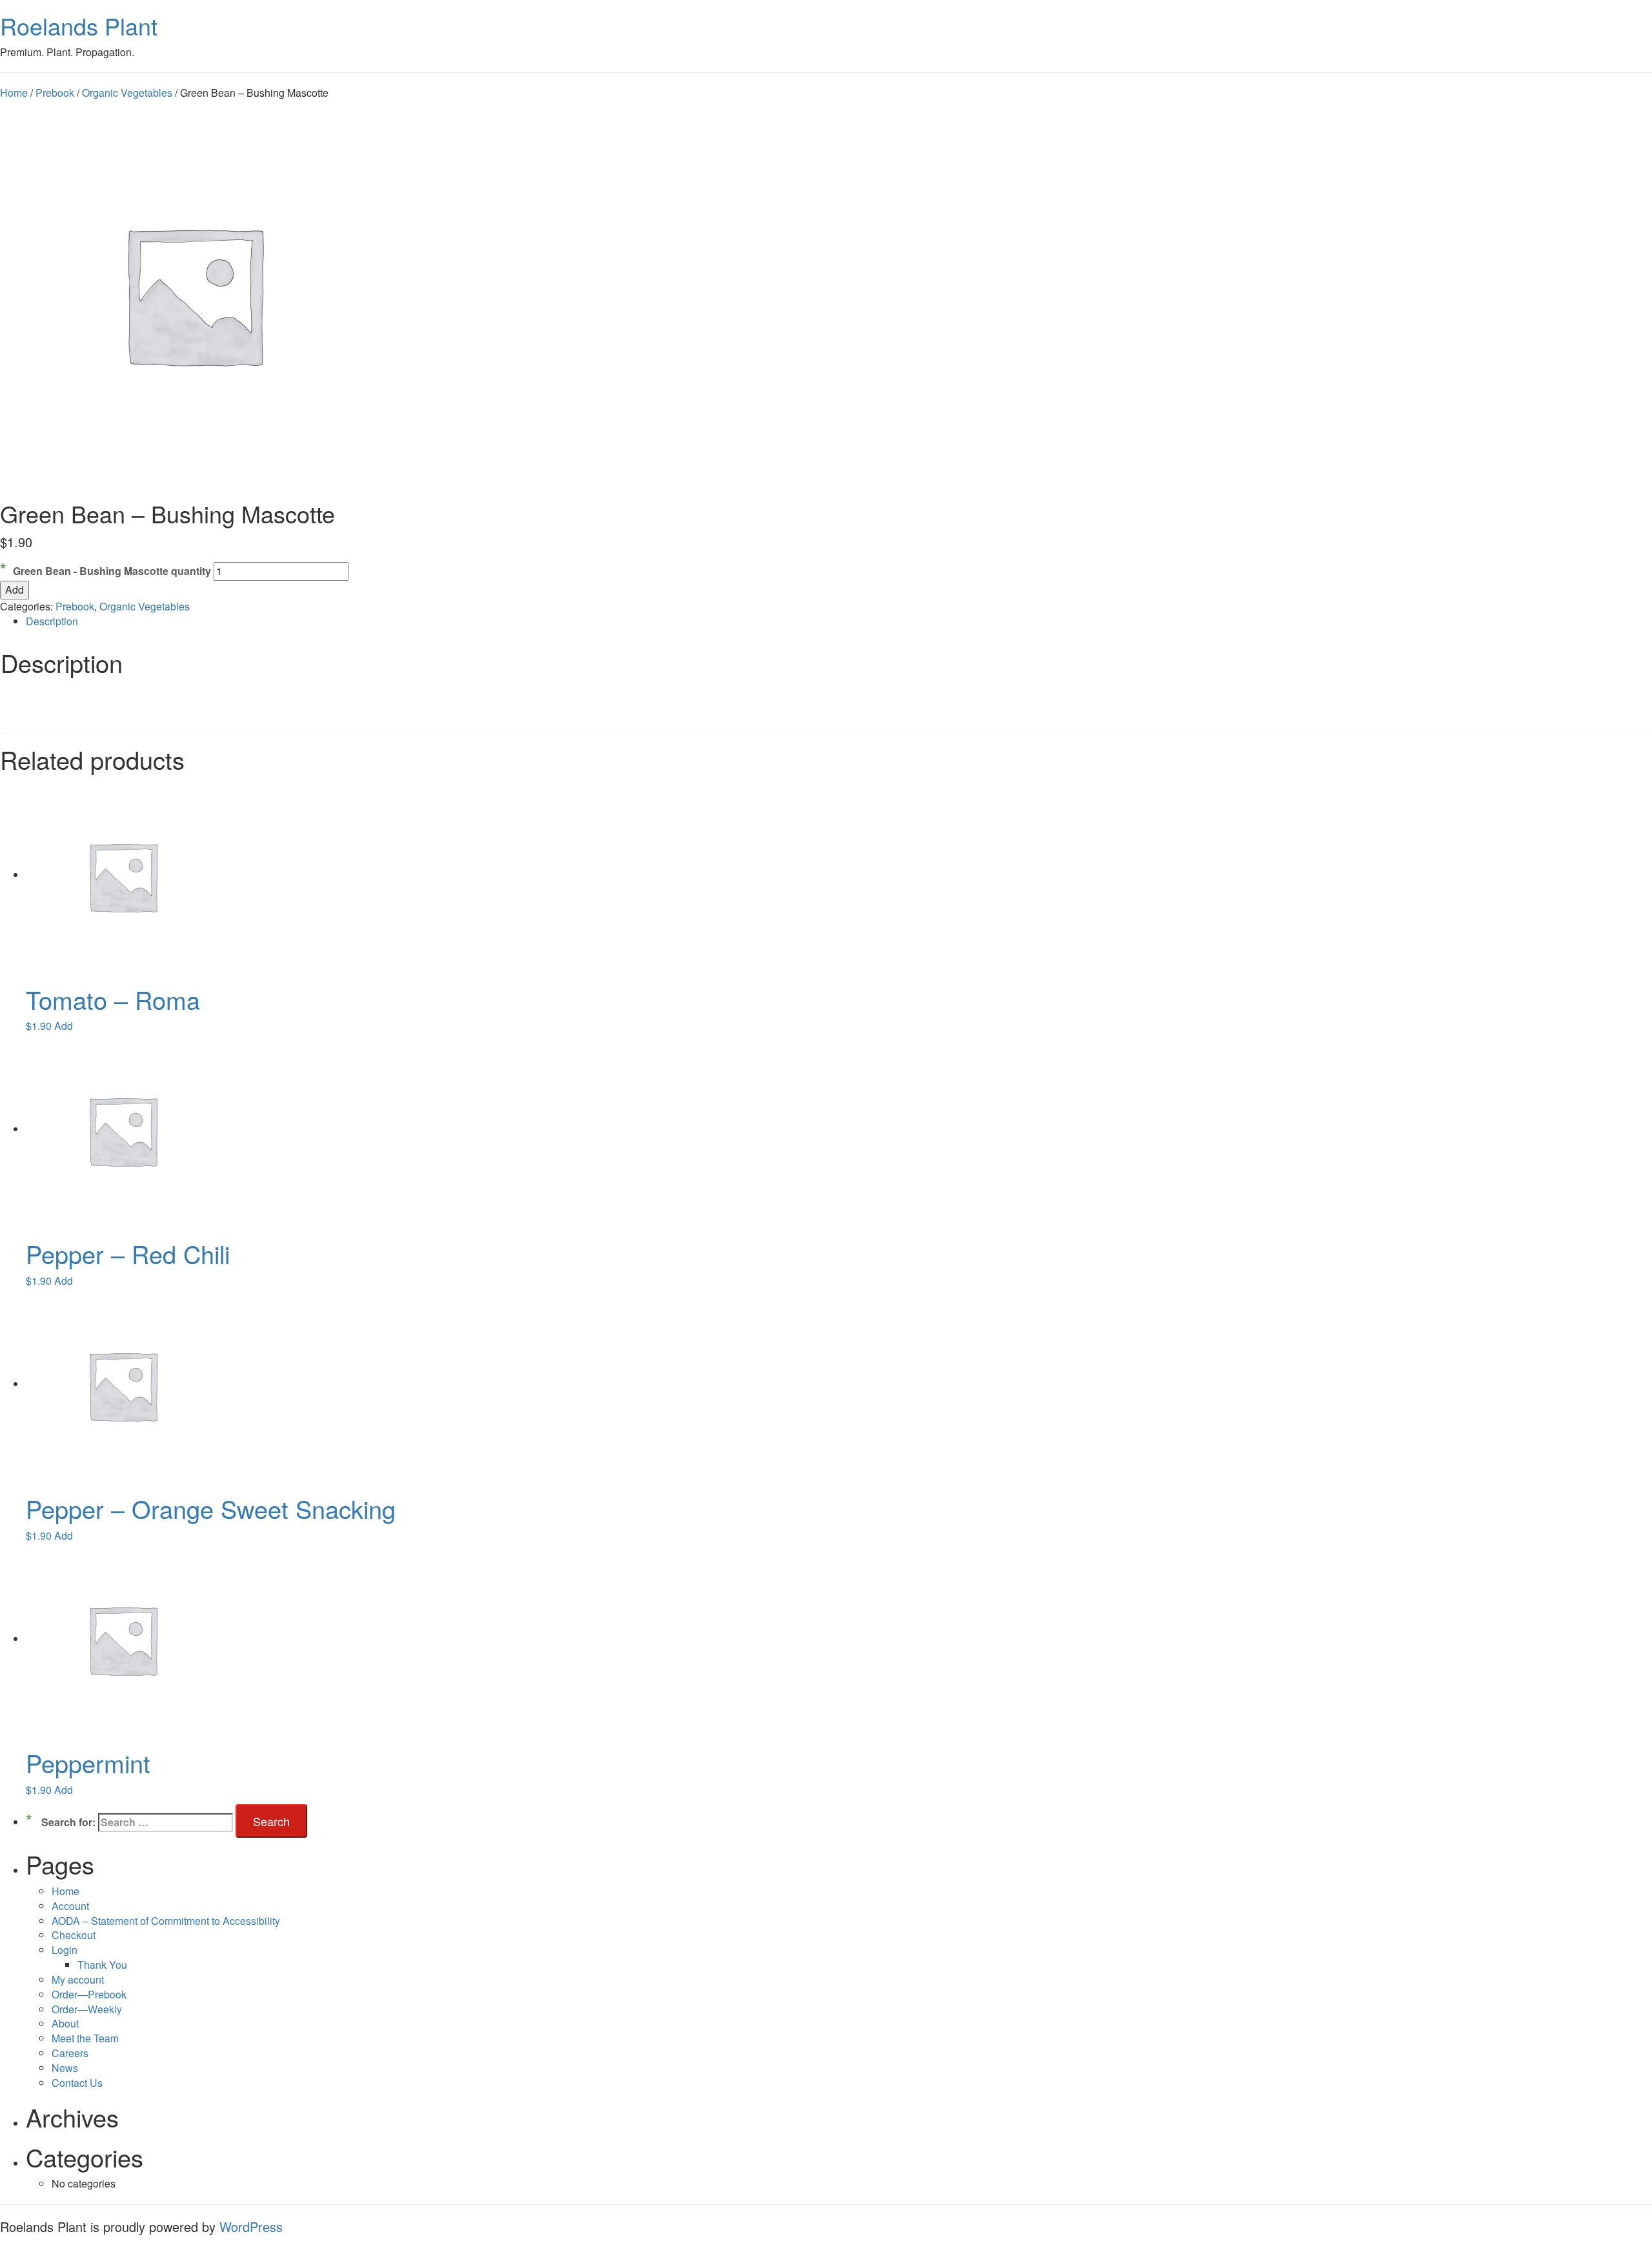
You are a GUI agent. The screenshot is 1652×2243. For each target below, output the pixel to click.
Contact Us (77, 2083)
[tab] (839, 622)
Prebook (55, 93)
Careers (70, 2053)
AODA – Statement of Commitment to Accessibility (166, 1921)
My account (78, 1979)
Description (52, 621)
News (65, 2068)
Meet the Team (85, 2038)
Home (14, 93)
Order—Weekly (87, 2009)
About (65, 2023)
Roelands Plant (79, 25)
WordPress (251, 2227)
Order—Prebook (89, 1994)
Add (15, 589)
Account (70, 1906)
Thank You (102, 1965)
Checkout (74, 1935)
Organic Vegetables (127, 93)
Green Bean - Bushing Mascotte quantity (112, 571)
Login (65, 1950)
